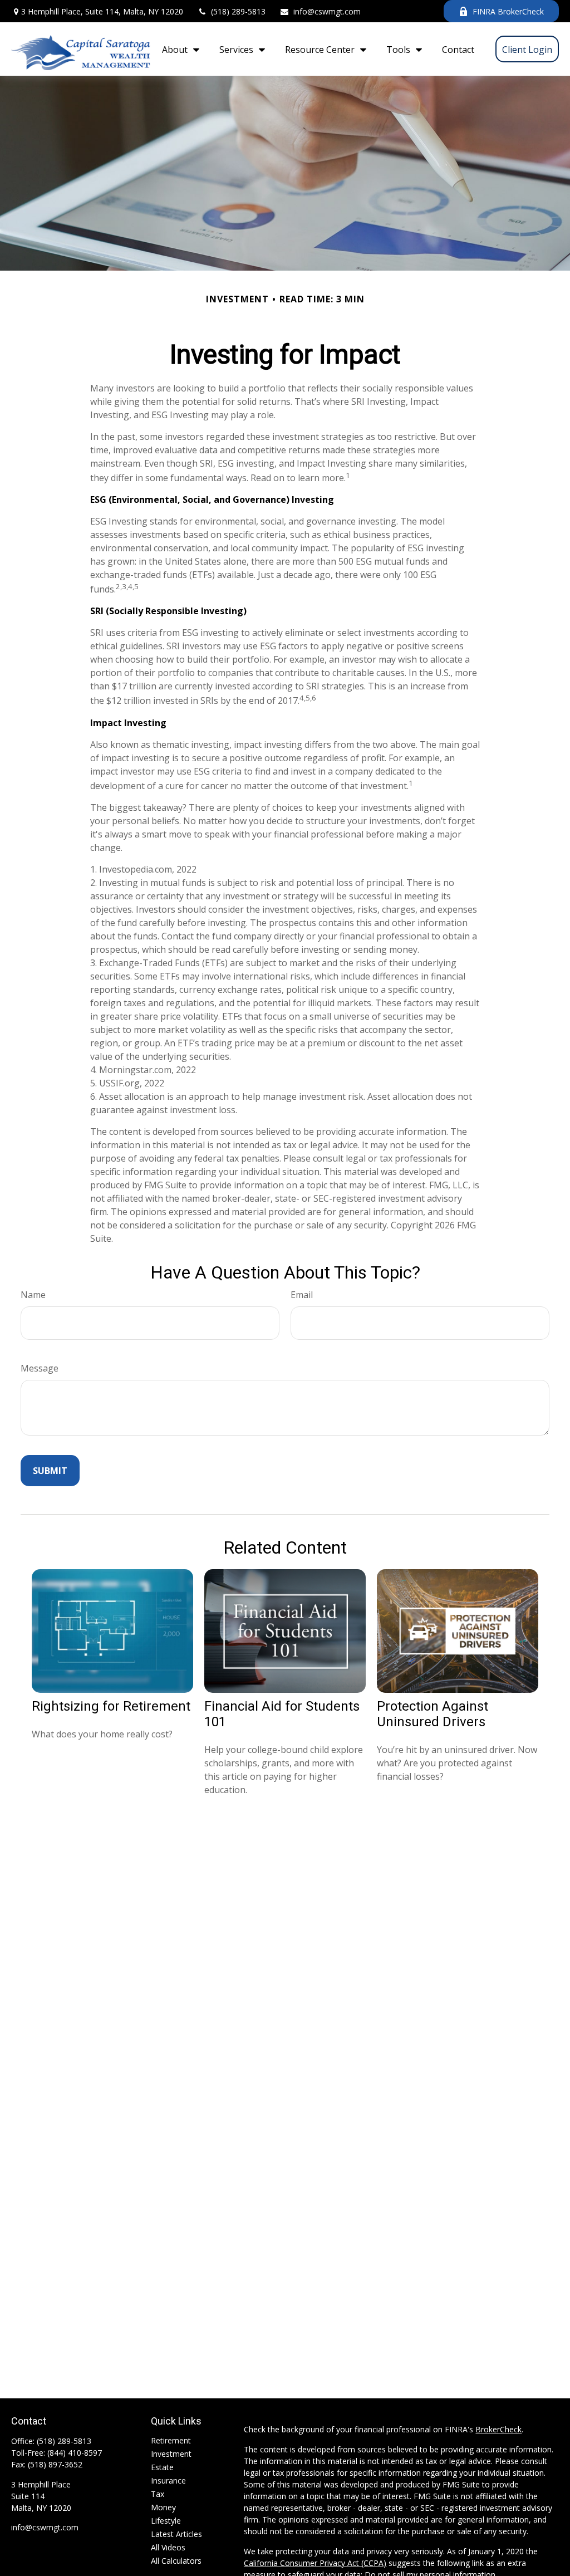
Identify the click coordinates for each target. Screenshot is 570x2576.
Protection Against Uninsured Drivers (433, 1714)
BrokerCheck (498, 2429)
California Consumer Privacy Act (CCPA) (315, 2563)
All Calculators (176, 2561)
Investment (171, 2454)
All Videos (168, 2547)
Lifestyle (166, 2521)
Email (302, 1295)
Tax (158, 2494)
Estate (162, 2467)
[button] (178, 49)
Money (163, 2507)
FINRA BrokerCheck (508, 11)
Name (33, 1295)
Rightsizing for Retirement (111, 1706)
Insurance (168, 2480)
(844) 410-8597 (75, 2453)
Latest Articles (176, 2534)
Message (40, 1368)
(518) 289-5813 (238, 11)
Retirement (171, 2440)
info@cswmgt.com (327, 11)
